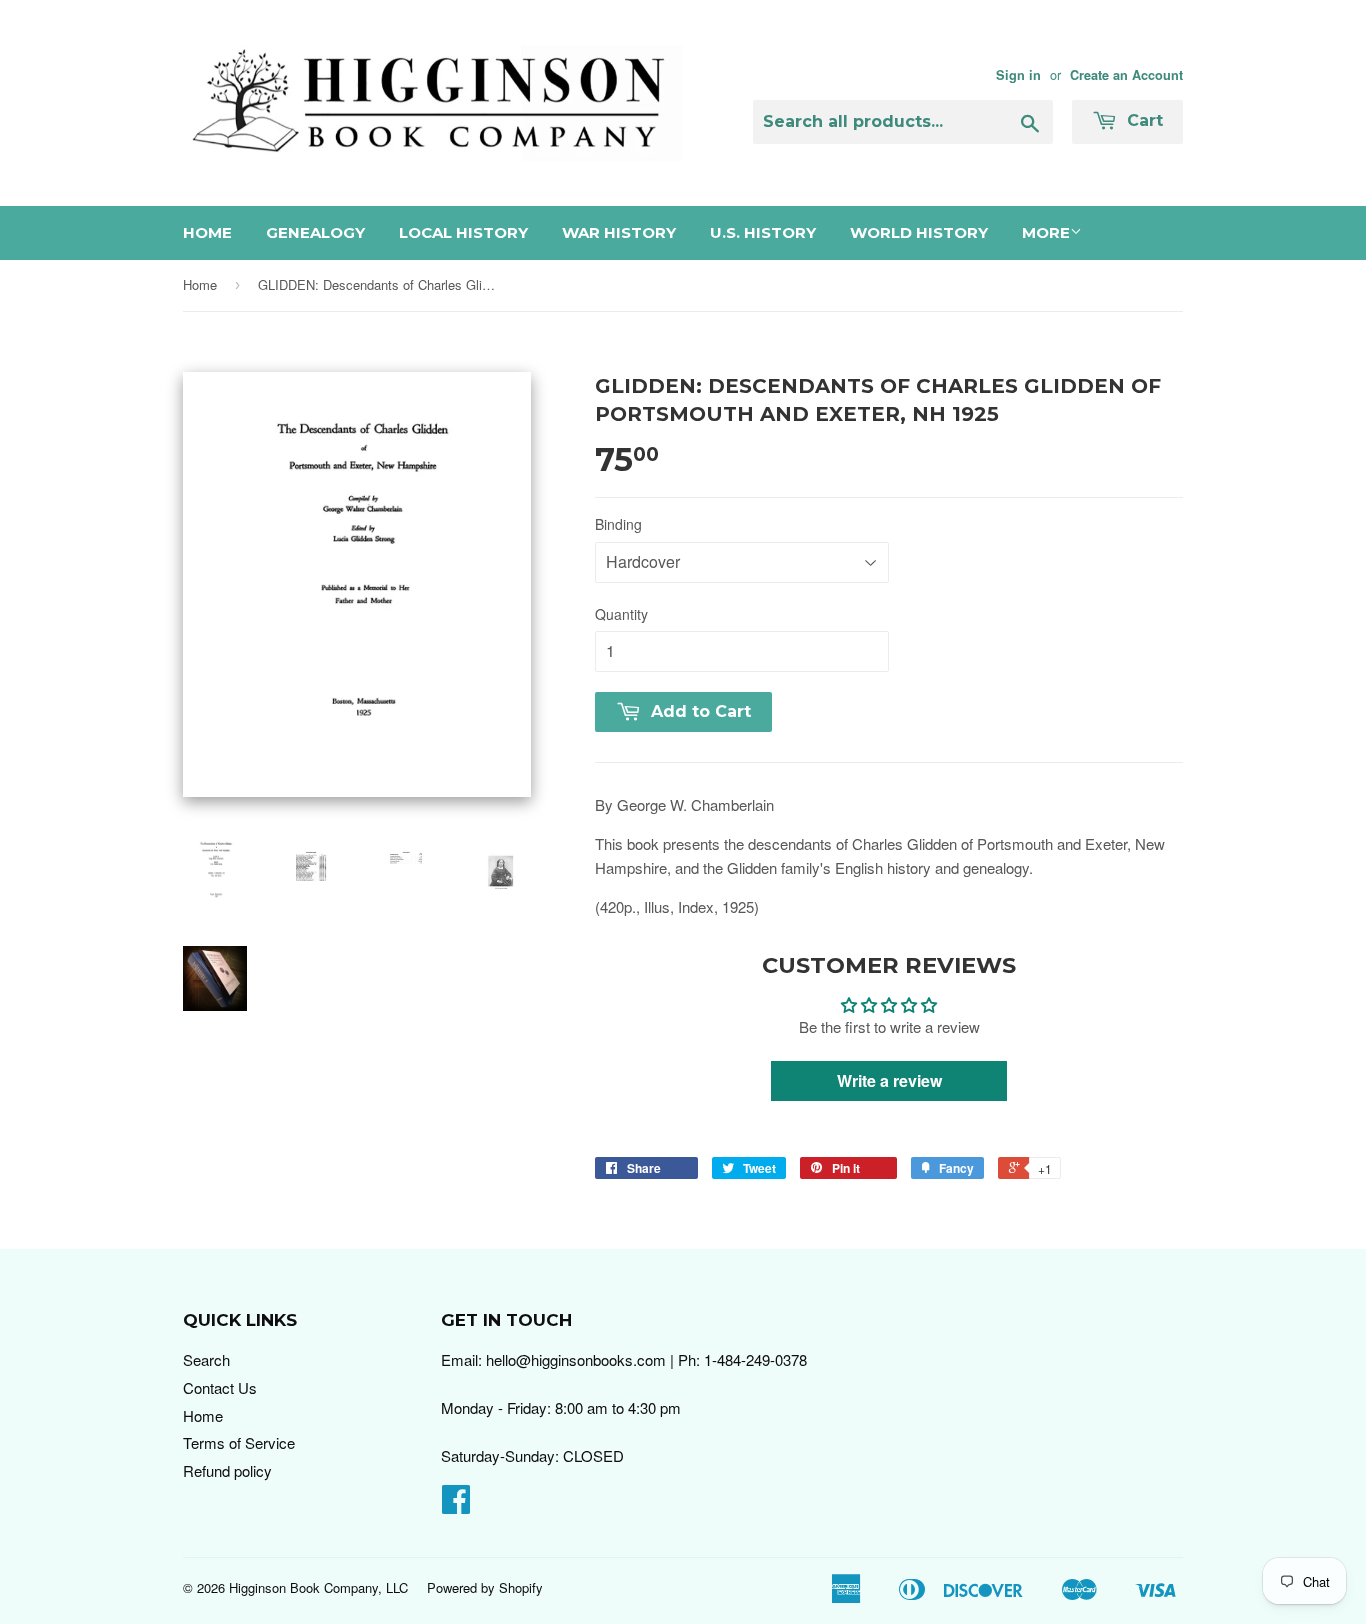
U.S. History (763, 232)
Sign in (1018, 75)
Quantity (621, 614)
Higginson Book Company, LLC (318, 1587)
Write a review (889, 1080)
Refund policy (227, 1470)
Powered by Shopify (485, 1587)
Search (206, 1359)
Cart (1142, 120)
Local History (463, 232)
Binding (618, 524)
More (1046, 232)
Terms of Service (239, 1442)
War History (619, 232)
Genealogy (315, 232)
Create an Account (1126, 75)
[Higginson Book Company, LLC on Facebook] (456, 1504)
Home (207, 232)
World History (919, 232)
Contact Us (220, 1387)
